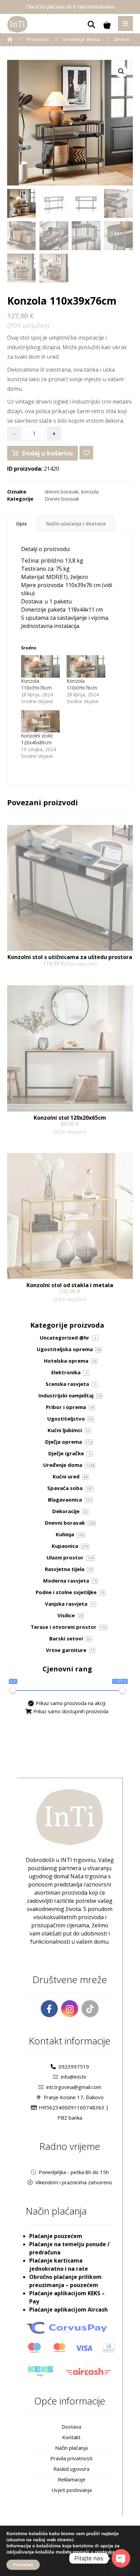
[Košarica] (107, 25)
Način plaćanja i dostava (76, 524)
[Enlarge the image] (121, 71)
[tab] (22, 523)
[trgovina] (17, 24)
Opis (21, 524)
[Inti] (10, 39)
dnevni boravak (62, 492)
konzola (90, 492)
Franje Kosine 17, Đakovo (74, 2097)
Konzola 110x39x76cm (36, 684)
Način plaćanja (71, 2448)
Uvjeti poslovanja (72, 2490)
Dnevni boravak (62, 499)
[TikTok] (90, 2009)
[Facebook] (49, 2009)
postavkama (108, 2552)
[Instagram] (70, 2009)
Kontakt (71, 2437)
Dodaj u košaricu (47, 453)
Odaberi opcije (35, 978)
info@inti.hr (74, 2077)
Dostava (71, 2427)
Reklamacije (72, 2479)
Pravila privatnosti (71, 2458)
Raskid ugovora (71, 2469)
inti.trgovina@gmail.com (74, 2087)
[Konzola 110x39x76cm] (40, 666)
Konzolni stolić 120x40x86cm (37, 739)
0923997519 (74, 2067)
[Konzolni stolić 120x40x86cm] (40, 721)
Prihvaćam (23, 2565)
